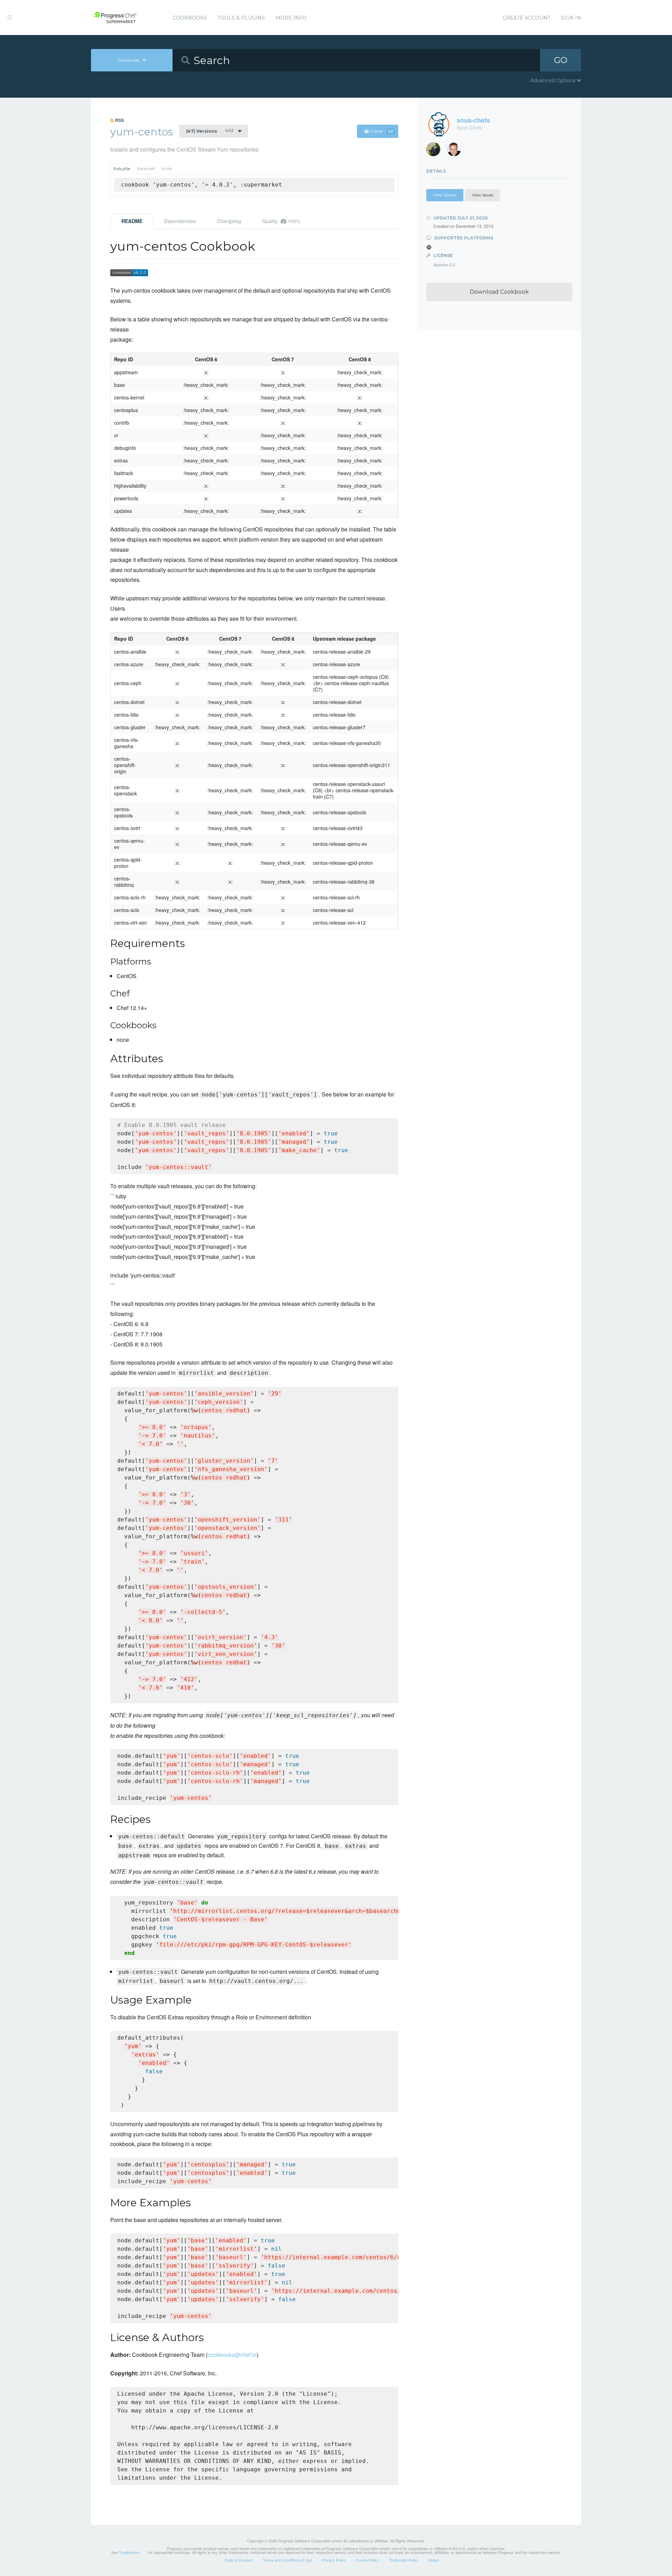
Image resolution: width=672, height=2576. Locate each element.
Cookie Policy (367, 2560)
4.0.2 (210, 131)
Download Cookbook (499, 292)
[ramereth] (457, 151)
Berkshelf (146, 169)
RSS (119, 120)
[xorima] (436, 151)
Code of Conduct (239, 2560)
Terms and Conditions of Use (288, 2560)
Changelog (229, 221)
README (132, 221)
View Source (445, 195)
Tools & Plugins (241, 18)
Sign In (571, 18)
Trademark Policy (404, 2560)
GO (561, 60)
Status (434, 2560)
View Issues (482, 195)
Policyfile (122, 169)
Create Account (526, 18)
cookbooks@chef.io (232, 2355)
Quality (281, 221)
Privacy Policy (334, 2560)
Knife (166, 169)
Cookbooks (190, 18)
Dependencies (180, 221)
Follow (382, 131)
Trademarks (129, 2552)
